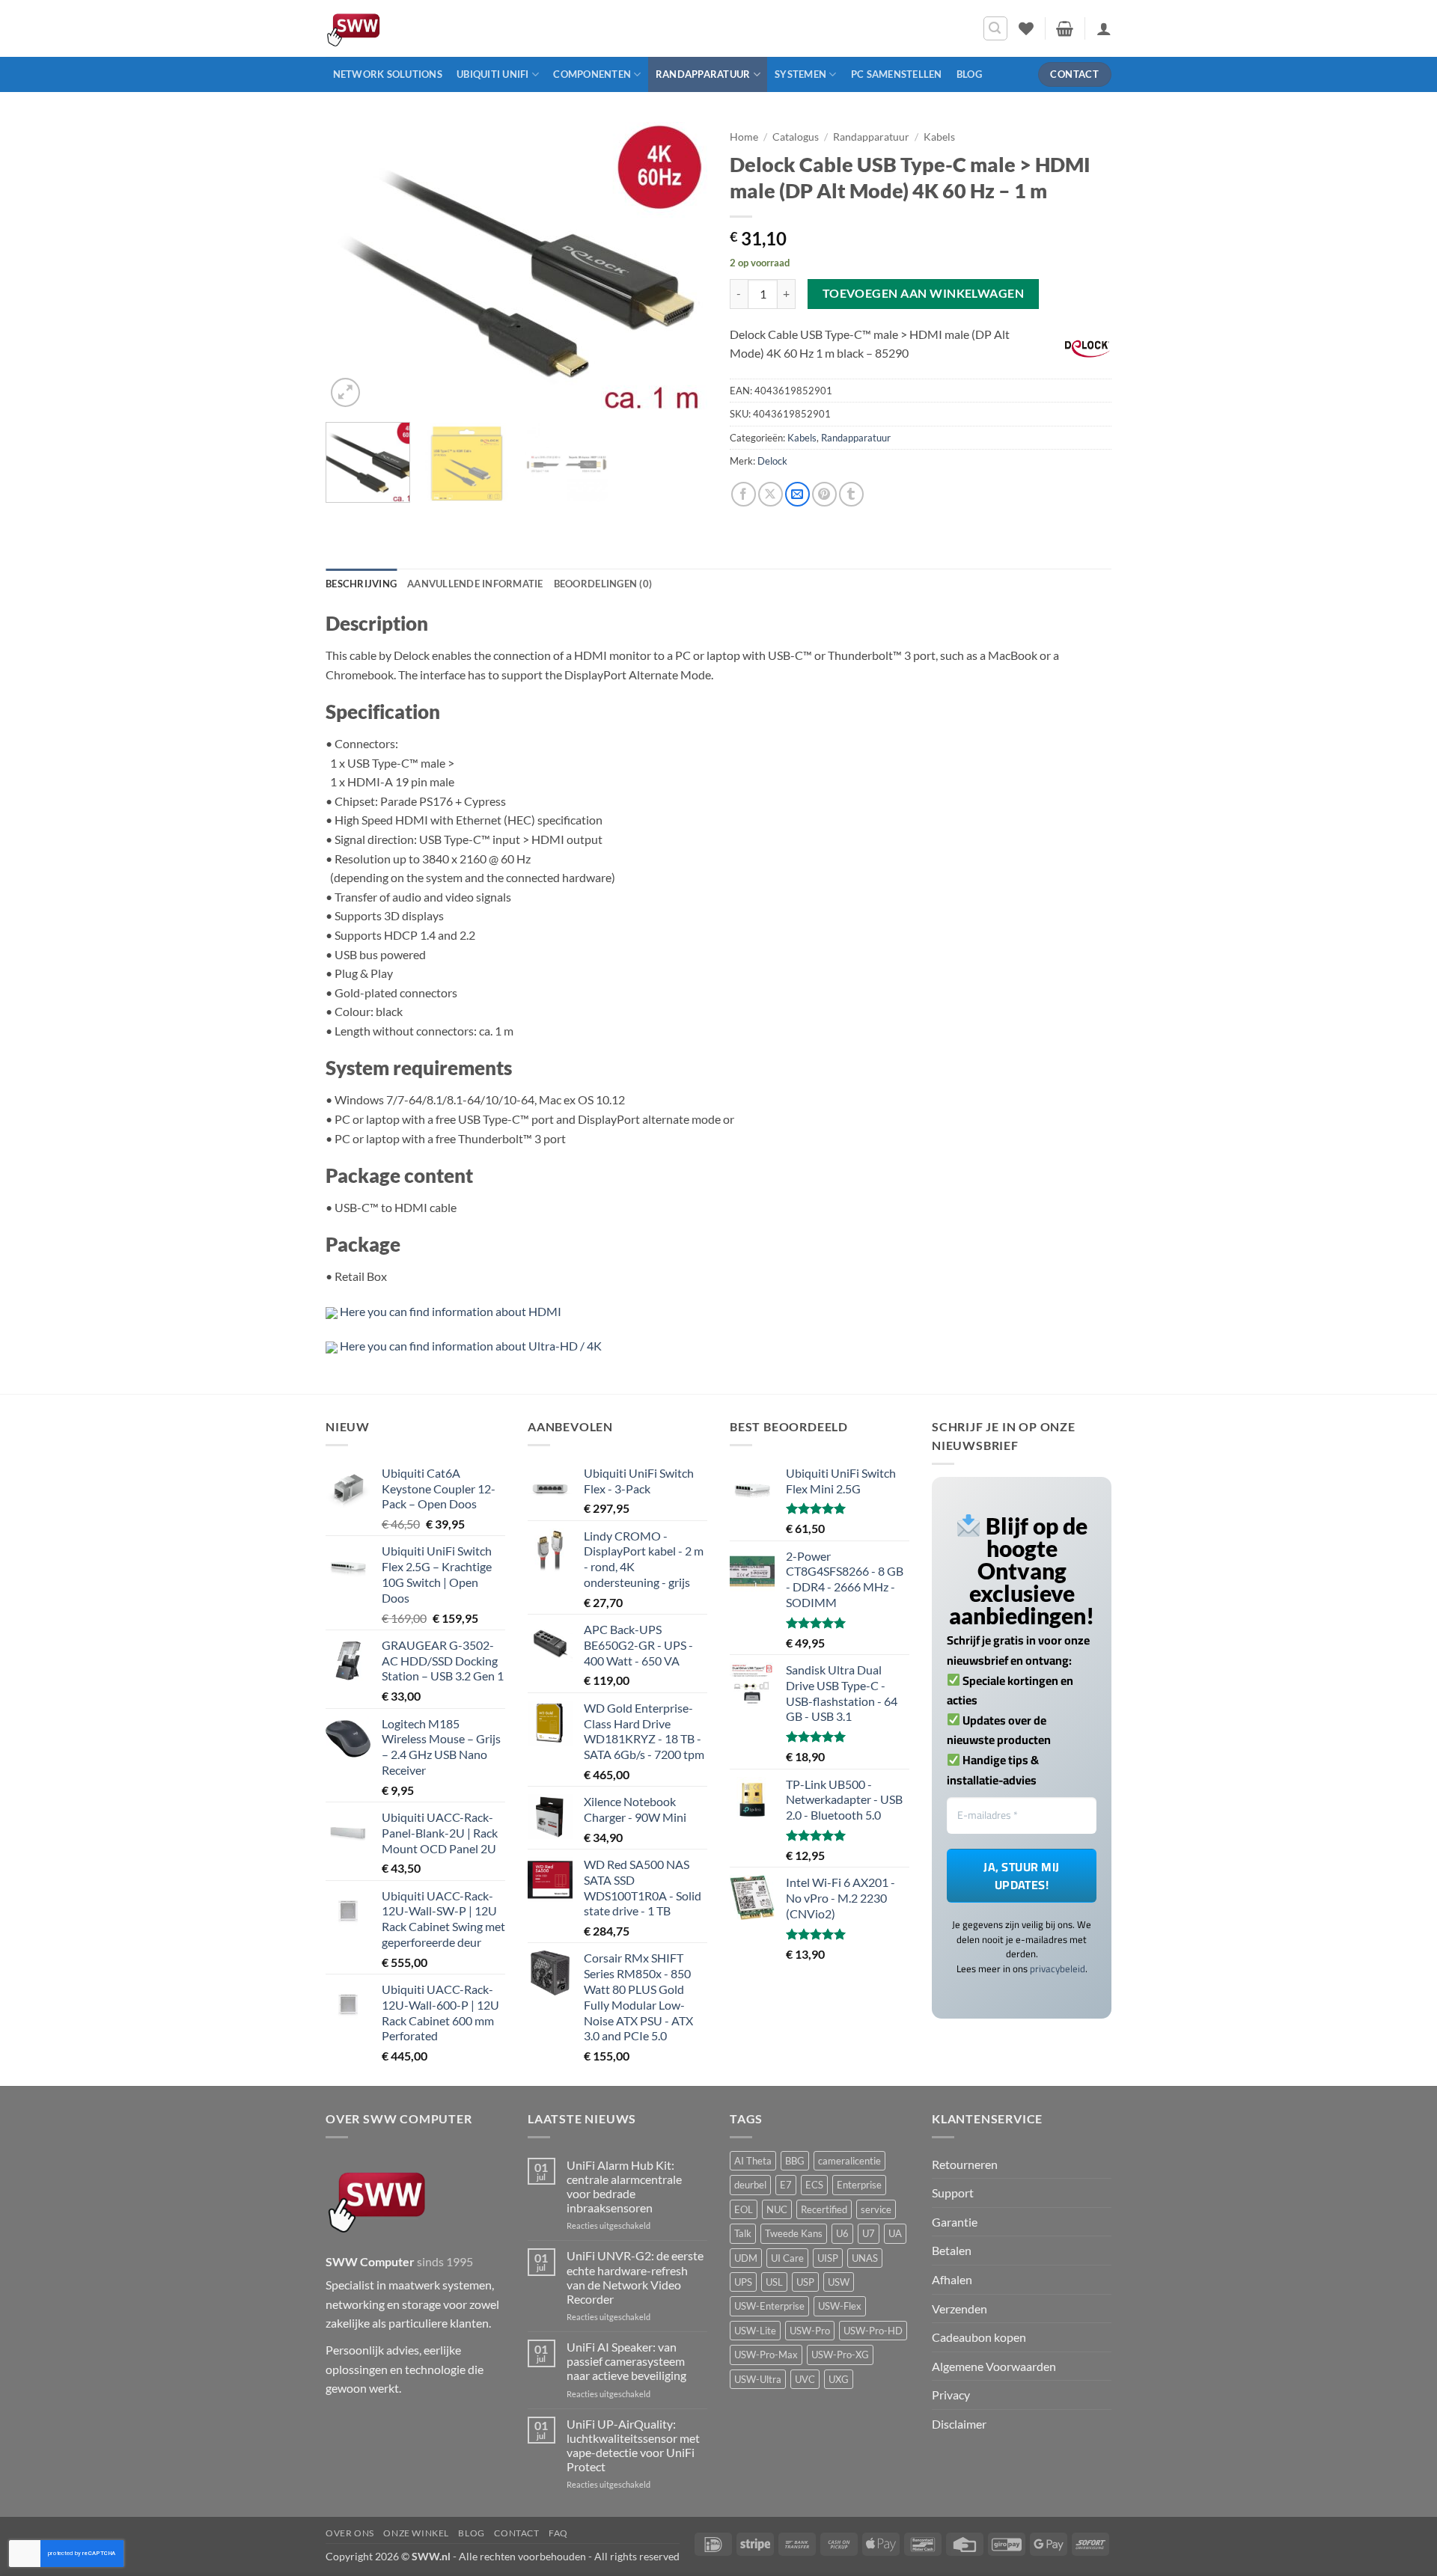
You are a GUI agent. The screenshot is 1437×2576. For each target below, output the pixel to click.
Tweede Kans (794, 2233)
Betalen (952, 2250)
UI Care (787, 2258)
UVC (805, 2379)
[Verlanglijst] (1026, 28)
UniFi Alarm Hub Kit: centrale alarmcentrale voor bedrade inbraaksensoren (624, 2187)
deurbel (750, 2185)
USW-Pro (810, 2331)
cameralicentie (849, 2161)
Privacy (951, 2395)
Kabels (939, 137)
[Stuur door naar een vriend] (797, 494)
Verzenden (959, 2309)
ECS (814, 2185)
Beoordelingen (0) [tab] (603, 584)
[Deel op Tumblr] (851, 494)
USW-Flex (840, 2306)
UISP (828, 2258)
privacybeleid (1058, 1968)
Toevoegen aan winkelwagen (924, 293)
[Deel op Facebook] (744, 494)
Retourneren (965, 2164)
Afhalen (952, 2279)
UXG (839, 2379)
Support (953, 2193)
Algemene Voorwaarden (994, 2366)
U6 (842, 2233)
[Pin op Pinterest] (824, 494)
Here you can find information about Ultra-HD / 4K (471, 1346)
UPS (743, 2282)
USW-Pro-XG (840, 2355)
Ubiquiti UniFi (493, 74)
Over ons (350, 2533)
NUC (777, 2209)
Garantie (955, 2222)
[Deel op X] (771, 494)
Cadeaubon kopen (979, 2337)
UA (895, 2233)
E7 (786, 2185)
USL (774, 2282)
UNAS (865, 2258)
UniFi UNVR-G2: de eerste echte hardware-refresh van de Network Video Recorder (635, 2277)
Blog (969, 74)
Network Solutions (388, 74)
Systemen (800, 74)
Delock (772, 461)
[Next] (681, 266)
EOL (744, 2209)
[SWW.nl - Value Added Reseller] (397, 28)
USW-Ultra (758, 2379)
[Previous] (352, 266)
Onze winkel (416, 2533)
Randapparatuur (703, 74)
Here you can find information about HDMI (451, 1311)
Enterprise (859, 2185)
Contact (516, 2533)
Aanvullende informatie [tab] (475, 584)
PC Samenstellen (897, 74)
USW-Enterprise (769, 2306)
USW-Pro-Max (766, 2355)
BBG (795, 2161)
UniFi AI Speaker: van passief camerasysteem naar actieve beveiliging (626, 2361)
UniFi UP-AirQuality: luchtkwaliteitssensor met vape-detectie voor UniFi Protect (633, 2445)
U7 (869, 2233)
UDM (746, 2258)
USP (805, 2282)
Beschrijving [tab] (361, 584)
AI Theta (753, 2161)
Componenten (592, 74)
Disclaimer (959, 2424)
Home (744, 137)
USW (839, 2282)
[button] (995, 28)
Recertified (824, 2209)
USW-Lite (755, 2331)
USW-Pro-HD (873, 2331)
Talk (743, 2233)
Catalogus (796, 137)
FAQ (558, 2533)
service (876, 2209)
